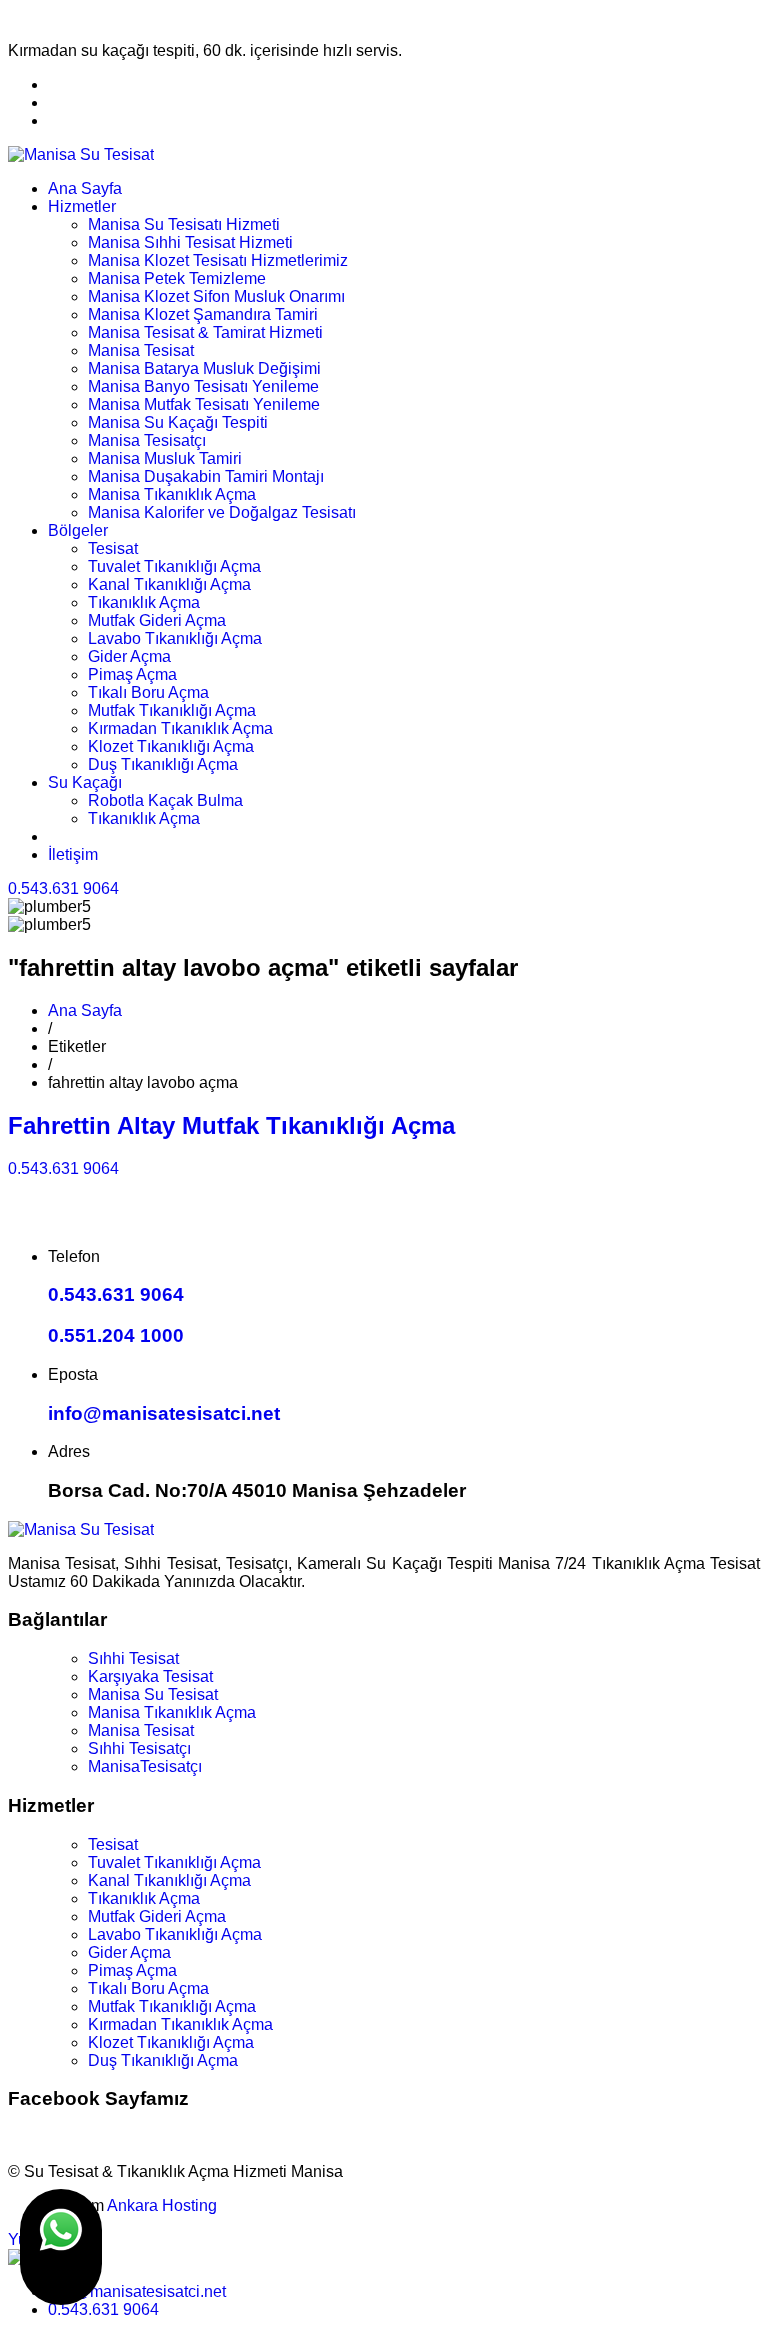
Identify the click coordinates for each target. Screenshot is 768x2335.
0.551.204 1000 (116, 1335)
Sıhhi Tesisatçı (139, 1748)
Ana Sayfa (85, 188)
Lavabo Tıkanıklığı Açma (175, 638)
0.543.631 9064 (63, 888)
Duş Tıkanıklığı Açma (163, 764)
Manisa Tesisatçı (147, 440)
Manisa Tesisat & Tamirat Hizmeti (205, 332)
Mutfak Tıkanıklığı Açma (172, 710)
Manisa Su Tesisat (153, 1694)
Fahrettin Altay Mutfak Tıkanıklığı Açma (231, 1125)
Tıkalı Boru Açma (148, 692)
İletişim (73, 854)
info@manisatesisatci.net (164, 1413)
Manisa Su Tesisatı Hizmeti (184, 224)
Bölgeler (78, 530)
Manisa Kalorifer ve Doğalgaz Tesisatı (222, 512)
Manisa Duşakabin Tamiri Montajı (206, 476)
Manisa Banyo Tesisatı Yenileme (203, 386)
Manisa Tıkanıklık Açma (172, 494)
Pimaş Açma (132, 674)
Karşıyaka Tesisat (150, 1676)
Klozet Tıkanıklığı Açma (171, 746)
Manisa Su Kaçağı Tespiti (178, 422)
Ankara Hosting (162, 2205)
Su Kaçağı (85, 782)
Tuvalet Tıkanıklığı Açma (174, 566)
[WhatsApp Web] (61, 2247)
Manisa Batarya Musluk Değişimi (204, 368)
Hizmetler (82, 206)
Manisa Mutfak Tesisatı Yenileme (204, 404)
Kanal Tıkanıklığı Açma (169, 584)
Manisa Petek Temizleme (177, 278)
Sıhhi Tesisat (133, 1658)
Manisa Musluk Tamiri (165, 458)
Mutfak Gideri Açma (157, 620)
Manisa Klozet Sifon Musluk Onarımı (216, 296)
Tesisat (113, 548)
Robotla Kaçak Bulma (165, 800)
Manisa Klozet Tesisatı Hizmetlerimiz (218, 260)
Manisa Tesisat (141, 350)
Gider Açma (129, 656)
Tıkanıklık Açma (144, 602)
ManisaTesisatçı (145, 1766)
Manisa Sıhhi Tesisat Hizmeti (190, 242)
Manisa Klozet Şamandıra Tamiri (203, 314)
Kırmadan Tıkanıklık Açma (180, 728)
